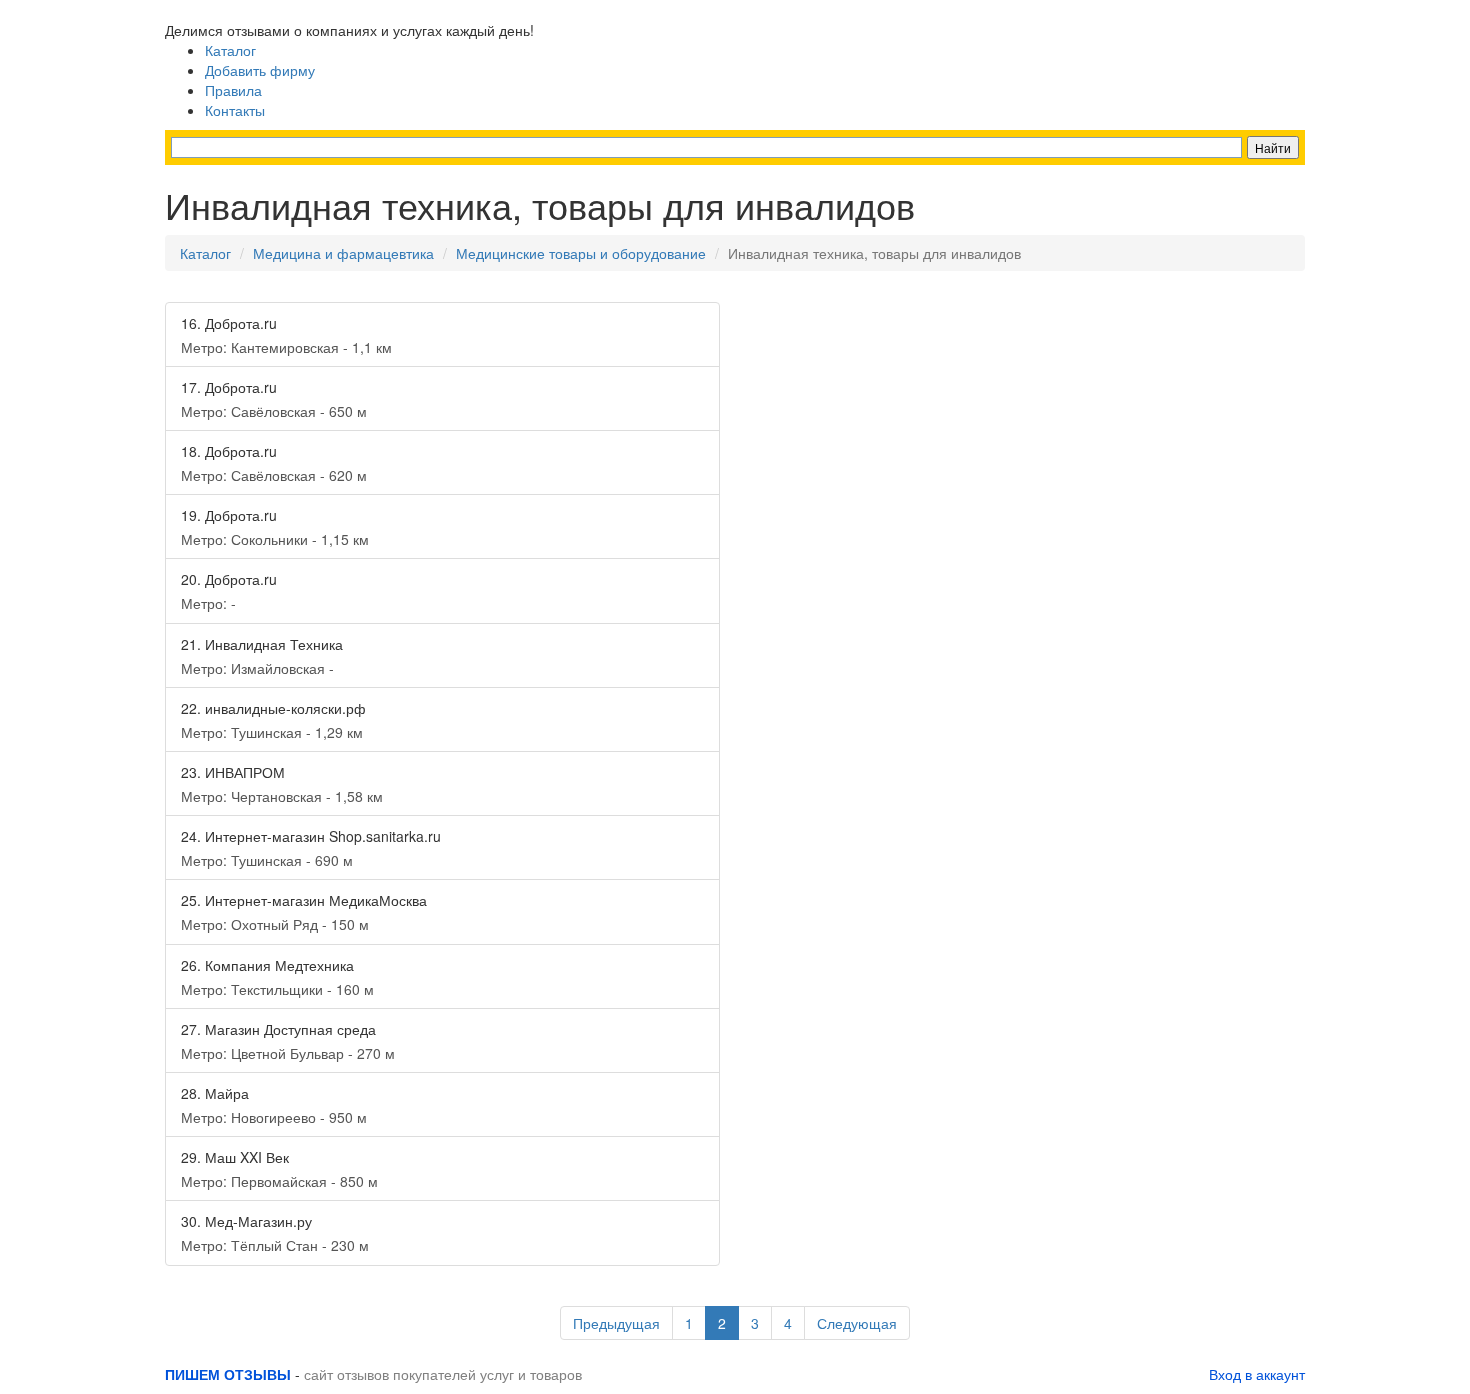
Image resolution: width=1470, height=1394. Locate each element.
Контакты (235, 110)
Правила (233, 90)
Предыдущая (616, 1323)
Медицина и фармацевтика (343, 253)
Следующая (857, 1323)
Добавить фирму (260, 70)
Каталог (230, 50)
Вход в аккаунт (1257, 1374)
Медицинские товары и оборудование (581, 253)
